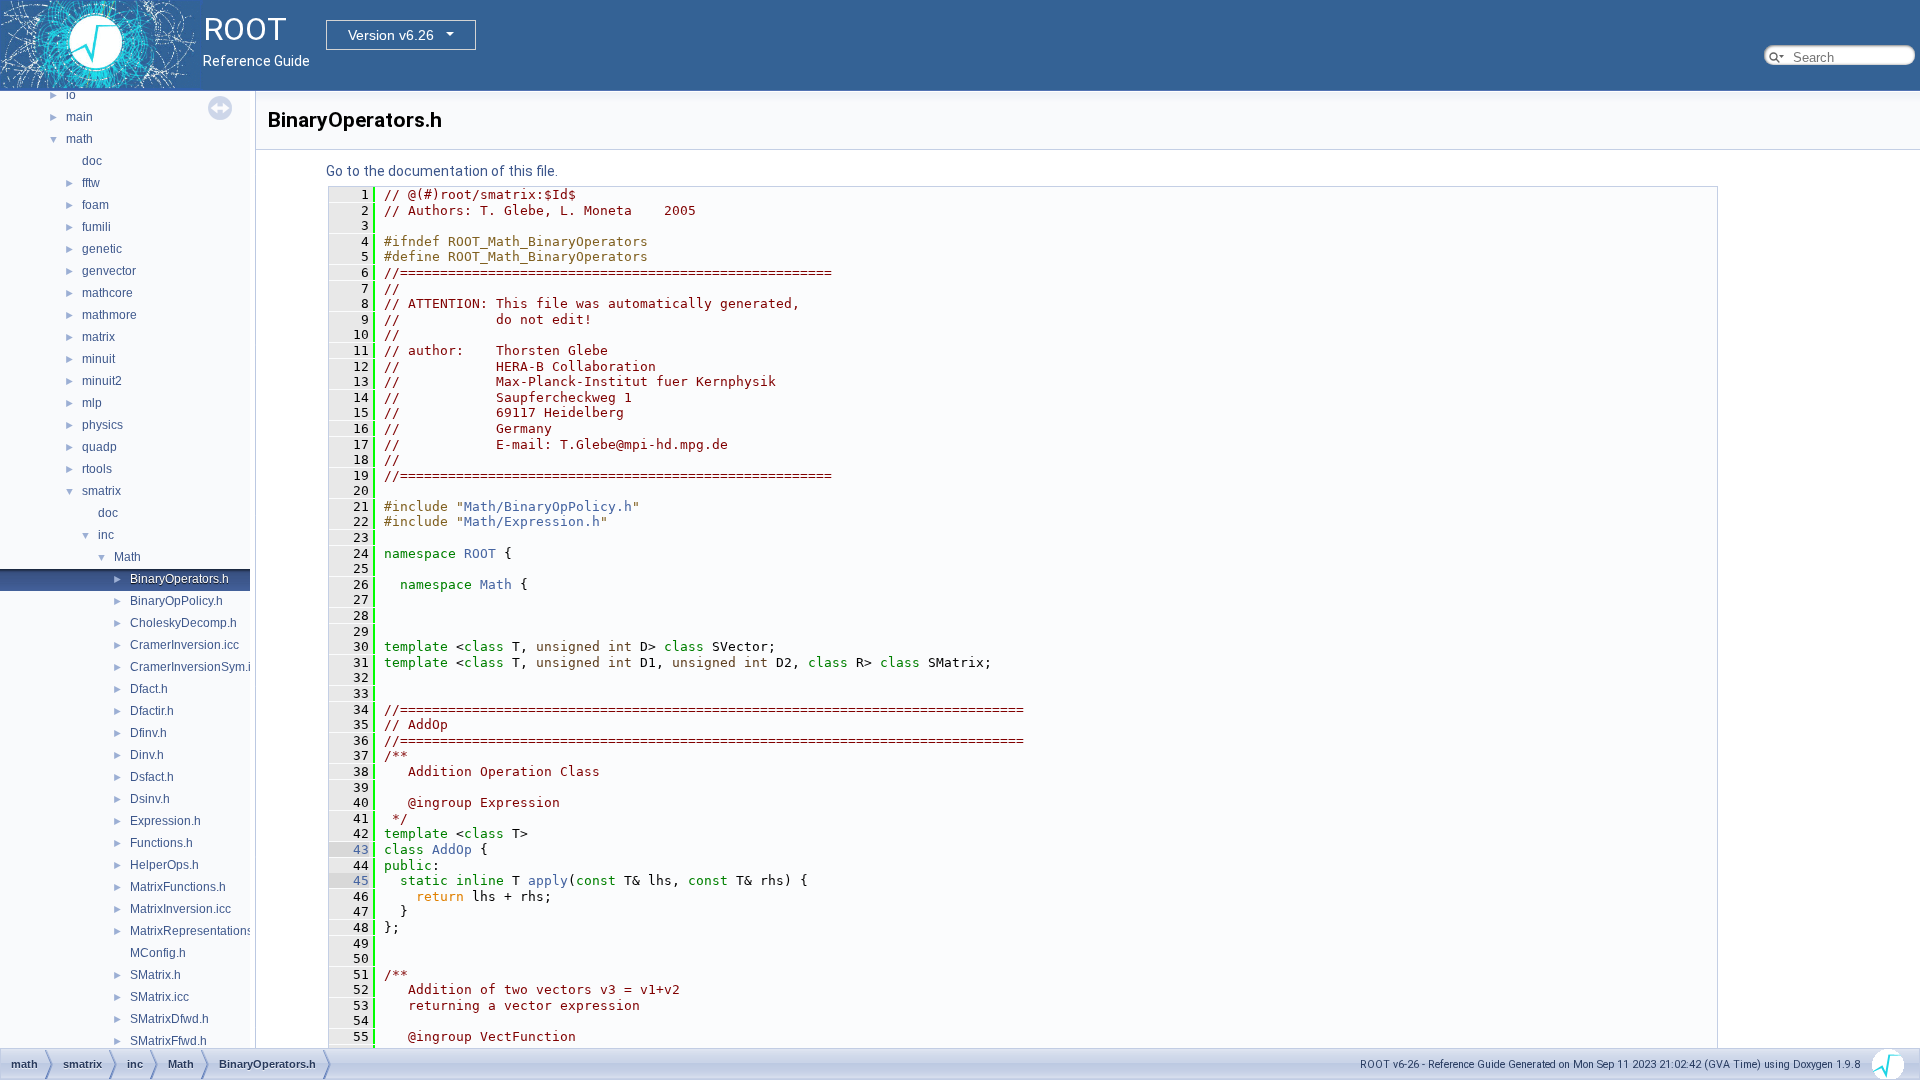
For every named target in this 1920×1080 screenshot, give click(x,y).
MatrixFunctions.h (178, 887)
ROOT (480, 553)
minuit (98, 359)
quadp (99, 447)
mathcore (107, 293)
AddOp (452, 849)
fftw (91, 183)
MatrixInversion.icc (180, 909)
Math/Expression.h (532, 521)
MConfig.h (158, 953)
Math (127, 557)
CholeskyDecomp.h (183, 623)
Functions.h (161, 843)
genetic (102, 249)
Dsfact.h (152, 777)
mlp (92, 403)
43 (349, 849)
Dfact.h (149, 689)
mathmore (109, 315)
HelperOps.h (164, 865)
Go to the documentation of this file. (442, 171)
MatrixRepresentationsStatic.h (211, 931)
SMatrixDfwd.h (169, 1019)
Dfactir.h (152, 711)
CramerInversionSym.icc (196, 667)
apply (548, 880)
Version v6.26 (391, 35)
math (79, 139)
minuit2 (102, 381)
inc (106, 535)
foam (95, 205)
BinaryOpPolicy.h (176, 601)
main (79, 117)
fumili (96, 227)
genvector (109, 271)
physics (102, 425)
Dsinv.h (150, 799)
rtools (97, 469)
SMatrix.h (155, 975)
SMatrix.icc (159, 997)
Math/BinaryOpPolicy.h (548, 506)
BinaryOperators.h (179, 579)
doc (92, 161)
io (71, 95)
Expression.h (165, 821)
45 (349, 880)
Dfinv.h (148, 733)
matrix (98, 337)
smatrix (101, 491)
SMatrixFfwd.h (168, 1041)
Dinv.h (147, 755)
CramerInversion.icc (184, 645)
